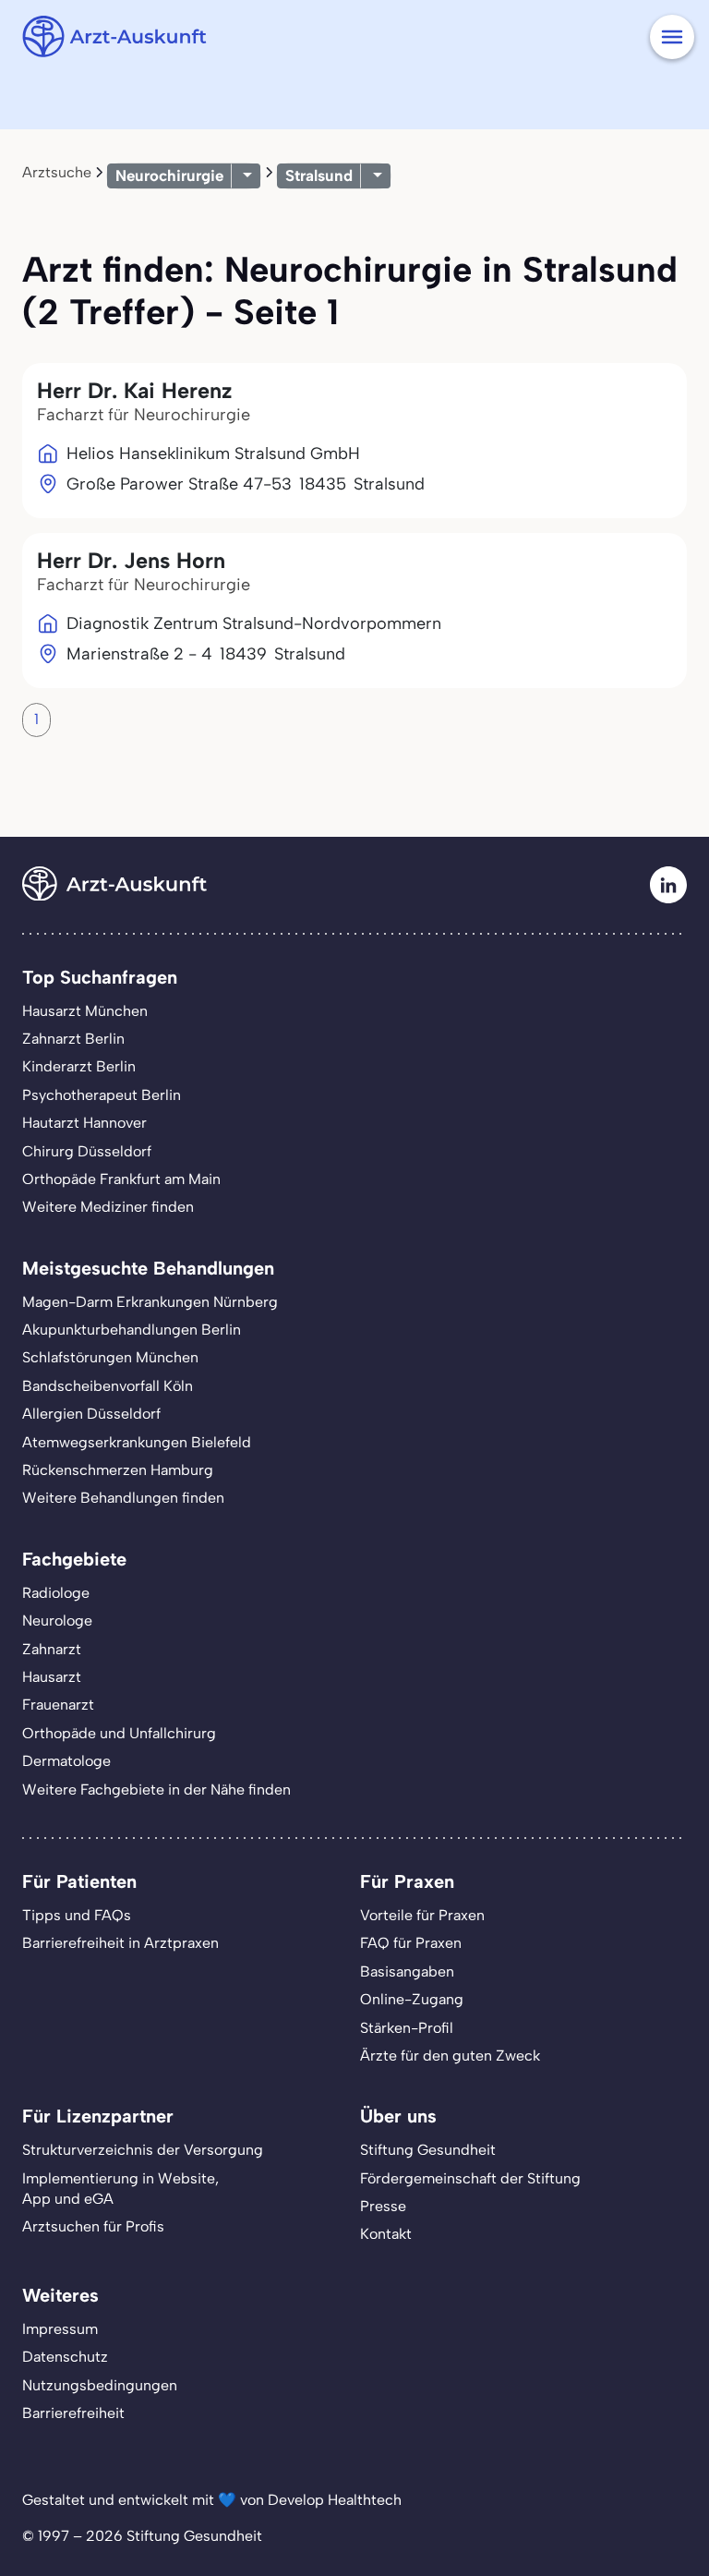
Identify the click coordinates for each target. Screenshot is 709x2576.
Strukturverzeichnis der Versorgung (143, 2150)
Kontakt (386, 2234)
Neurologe (57, 1621)
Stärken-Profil (407, 2028)
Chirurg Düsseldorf (87, 1151)
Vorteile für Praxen (422, 1915)
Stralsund (319, 175)
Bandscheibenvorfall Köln (108, 1386)
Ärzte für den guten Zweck (450, 2056)
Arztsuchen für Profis (93, 2226)
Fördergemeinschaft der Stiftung (470, 2178)
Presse (383, 2206)
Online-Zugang (412, 1999)
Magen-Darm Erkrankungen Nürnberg (150, 1302)
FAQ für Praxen (411, 1943)
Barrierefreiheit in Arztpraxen (120, 1943)
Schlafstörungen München (110, 1357)
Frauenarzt (58, 1705)
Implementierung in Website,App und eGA (120, 2189)
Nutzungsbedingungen (100, 2385)
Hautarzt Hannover (84, 1123)
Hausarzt (52, 1677)
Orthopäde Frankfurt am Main (121, 1179)
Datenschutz (65, 2357)
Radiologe (56, 1593)
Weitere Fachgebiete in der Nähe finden (156, 1790)
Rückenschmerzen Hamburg (118, 1470)
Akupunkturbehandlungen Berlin (132, 1330)
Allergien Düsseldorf (91, 1414)
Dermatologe (66, 1761)
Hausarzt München (85, 1011)
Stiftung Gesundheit (428, 2150)
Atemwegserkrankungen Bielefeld (137, 1442)
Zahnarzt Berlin (73, 1039)
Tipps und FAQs (77, 1915)
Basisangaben (407, 1971)
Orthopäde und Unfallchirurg (119, 1733)
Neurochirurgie (169, 175)
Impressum (60, 2329)
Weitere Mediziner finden (108, 1207)
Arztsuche (57, 172)
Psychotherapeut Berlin (102, 1095)
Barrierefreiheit (73, 2413)
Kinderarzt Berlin (79, 1066)
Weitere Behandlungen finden (123, 1498)
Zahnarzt (52, 1649)
